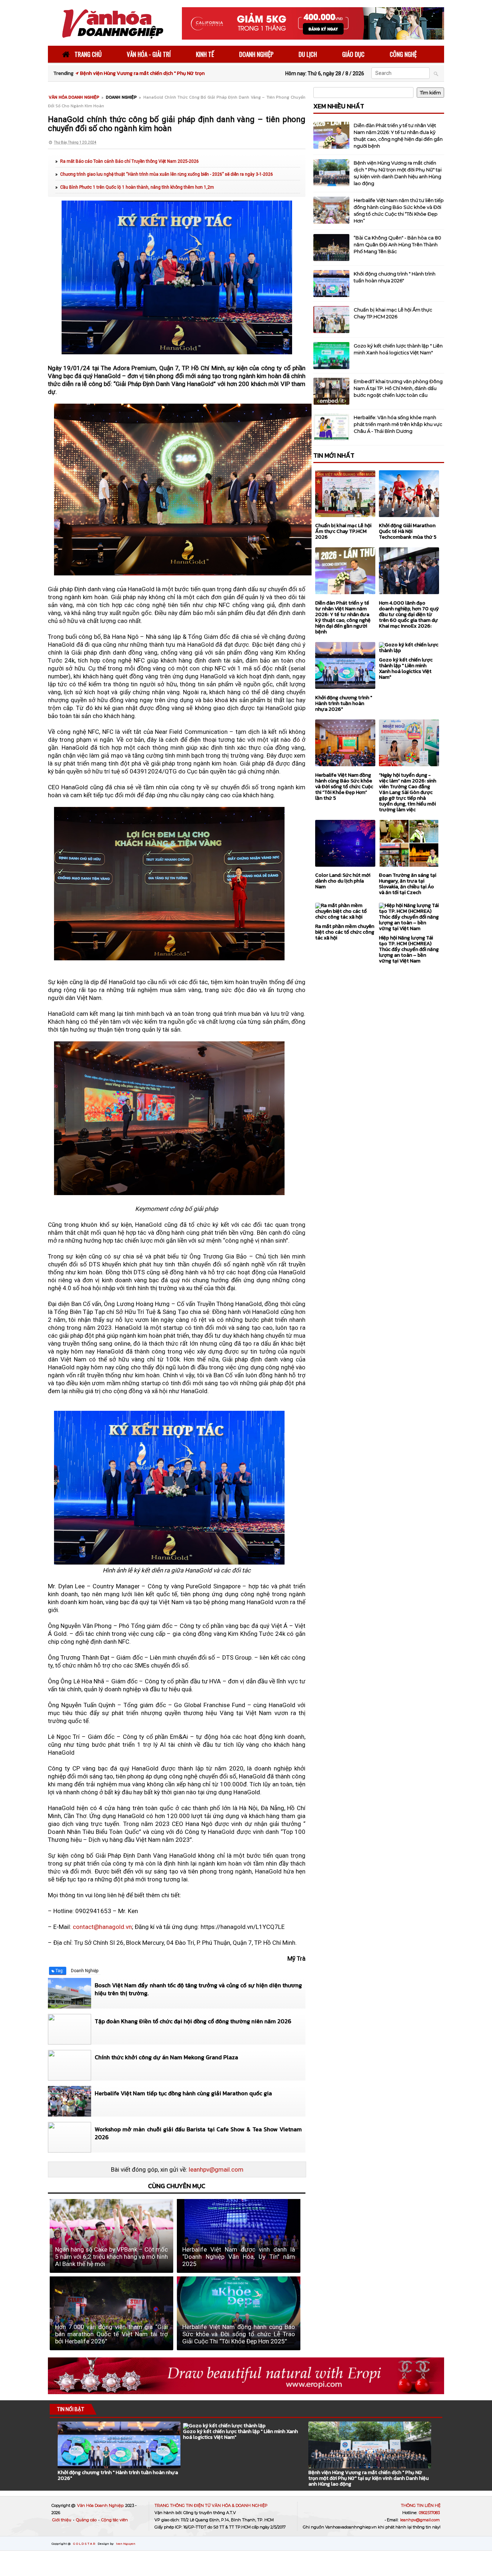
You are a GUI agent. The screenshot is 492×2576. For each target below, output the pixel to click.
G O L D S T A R (84, 2544)
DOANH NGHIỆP (256, 54)
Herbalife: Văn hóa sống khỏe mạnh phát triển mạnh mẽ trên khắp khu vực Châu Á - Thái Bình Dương (398, 424)
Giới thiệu (62, 2520)
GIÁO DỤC (353, 54)
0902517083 (429, 2513)
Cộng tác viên (115, 2520)
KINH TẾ (205, 54)
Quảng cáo (87, 2520)
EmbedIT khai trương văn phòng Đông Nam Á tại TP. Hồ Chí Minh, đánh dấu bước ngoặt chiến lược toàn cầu (398, 388)
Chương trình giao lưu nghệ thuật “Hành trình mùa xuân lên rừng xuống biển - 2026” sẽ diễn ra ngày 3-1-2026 (167, 174)
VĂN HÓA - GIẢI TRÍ (149, 54)
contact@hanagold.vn (102, 1927)
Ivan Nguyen (126, 2544)
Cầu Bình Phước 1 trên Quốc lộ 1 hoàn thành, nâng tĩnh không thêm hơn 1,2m (137, 187)
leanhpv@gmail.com (216, 2169)
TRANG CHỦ (87, 54)
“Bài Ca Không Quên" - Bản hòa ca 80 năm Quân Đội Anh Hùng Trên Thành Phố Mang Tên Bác (397, 244)
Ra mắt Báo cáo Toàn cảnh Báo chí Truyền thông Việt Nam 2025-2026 (129, 161)
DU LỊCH (308, 54)
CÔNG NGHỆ (403, 54)
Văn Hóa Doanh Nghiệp (101, 2505)
